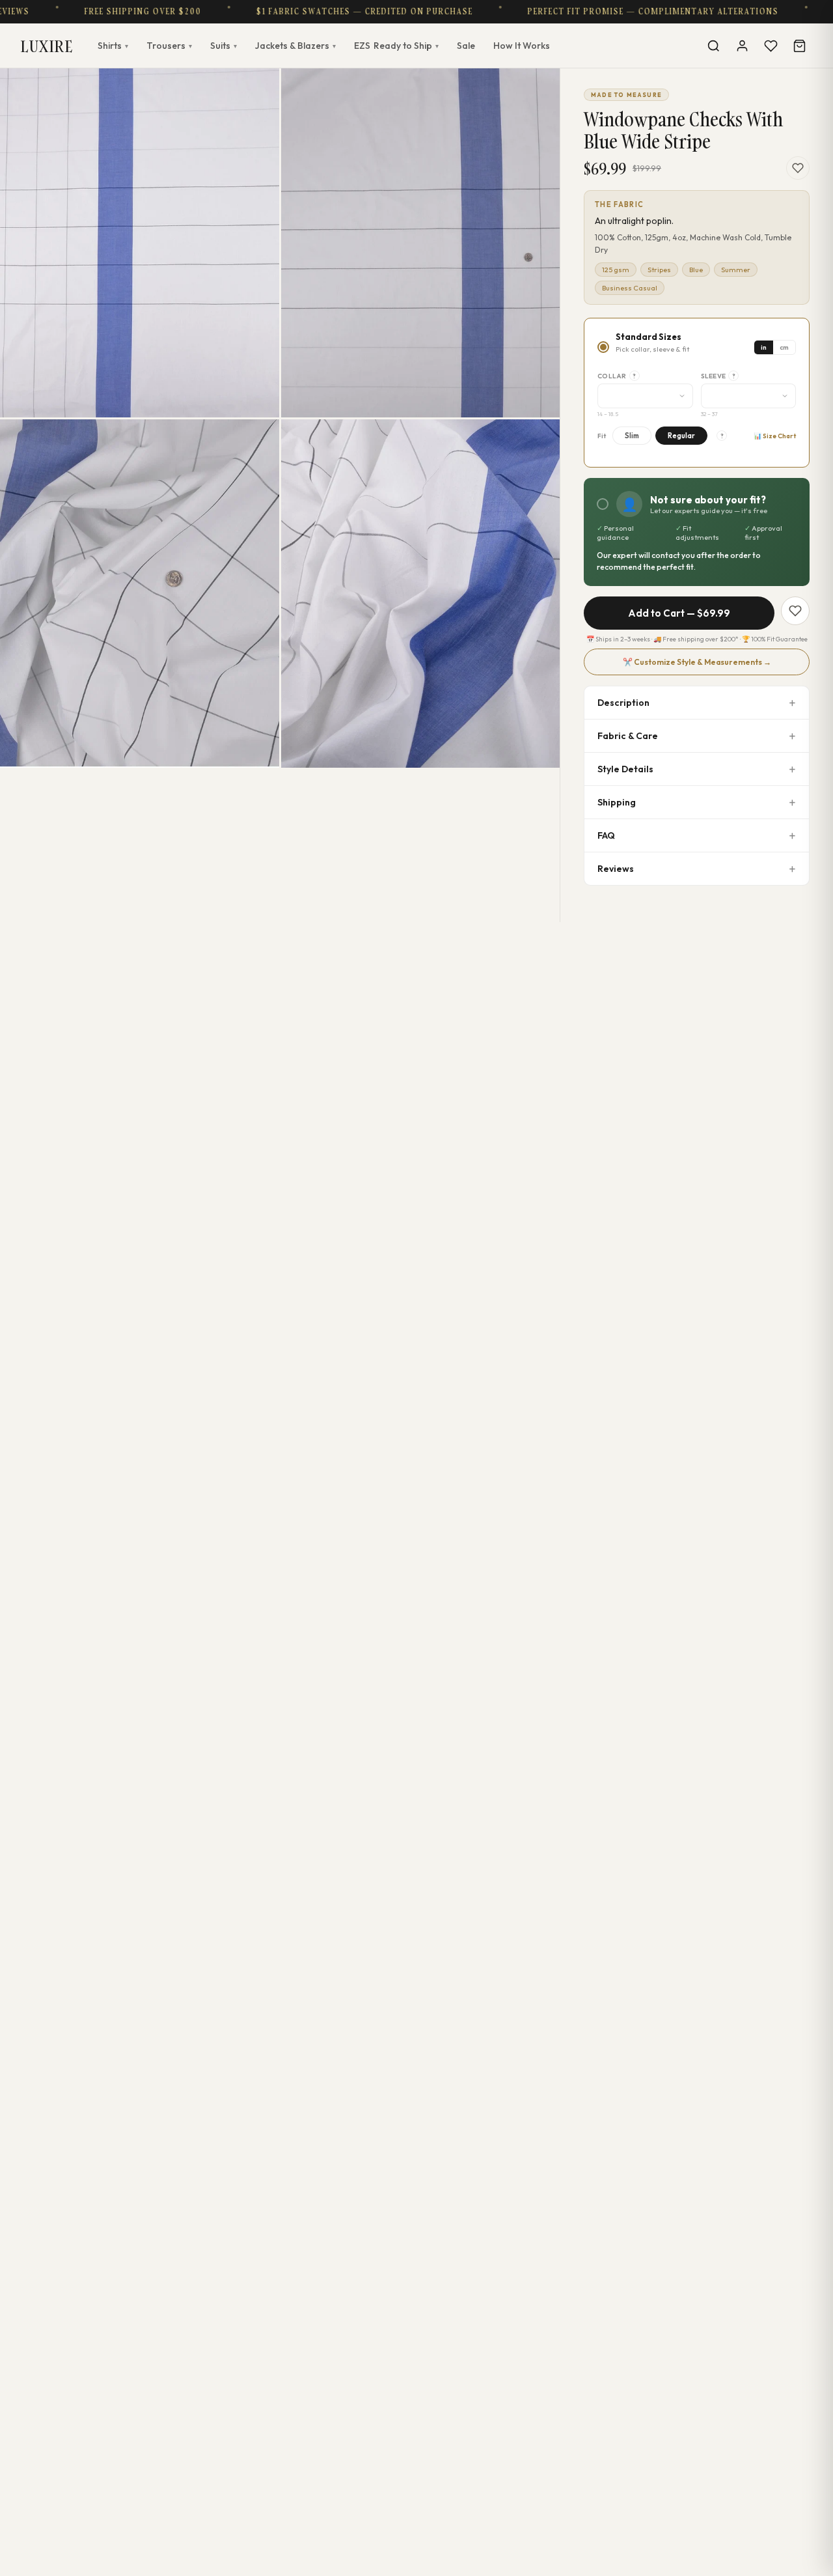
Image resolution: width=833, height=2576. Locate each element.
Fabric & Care (628, 736)
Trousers (169, 46)
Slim (632, 436)
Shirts (113, 46)
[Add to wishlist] (798, 168)
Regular (681, 436)
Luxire (47, 46)
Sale (466, 46)
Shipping (617, 802)
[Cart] (799, 46)
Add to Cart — (679, 613)
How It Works (522, 46)
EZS (396, 46)
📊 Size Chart (775, 436)
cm (784, 347)
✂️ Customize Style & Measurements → (697, 662)
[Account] (742, 46)
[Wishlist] (771, 46)
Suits (224, 46)
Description (623, 703)
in (764, 347)
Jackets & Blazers (295, 46)
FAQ (606, 835)
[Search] (713, 46)
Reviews (616, 869)
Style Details (625, 769)
